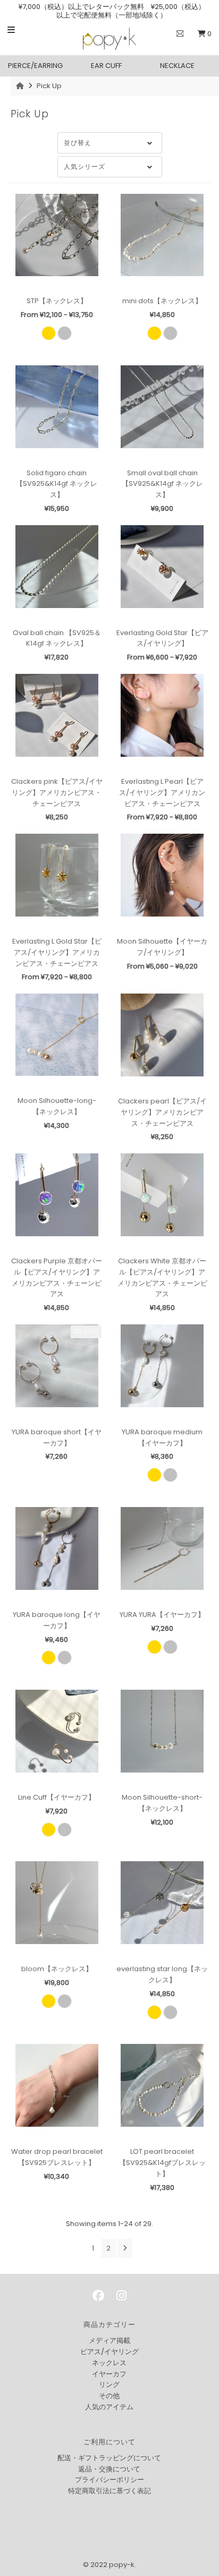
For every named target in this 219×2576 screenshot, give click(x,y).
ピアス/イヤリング (109, 2352)
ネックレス (109, 2363)
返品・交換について (109, 2469)
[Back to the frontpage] (21, 86)
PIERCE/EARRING (35, 66)
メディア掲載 (109, 2340)
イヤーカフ (109, 2374)
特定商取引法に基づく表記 (109, 2491)
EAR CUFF (106, 66)
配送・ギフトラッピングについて (109, 2458)
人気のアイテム (109, 2407)
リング (109, 2385)
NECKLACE (177, 66)
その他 (109, 2396)
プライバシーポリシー (109, 2480)
